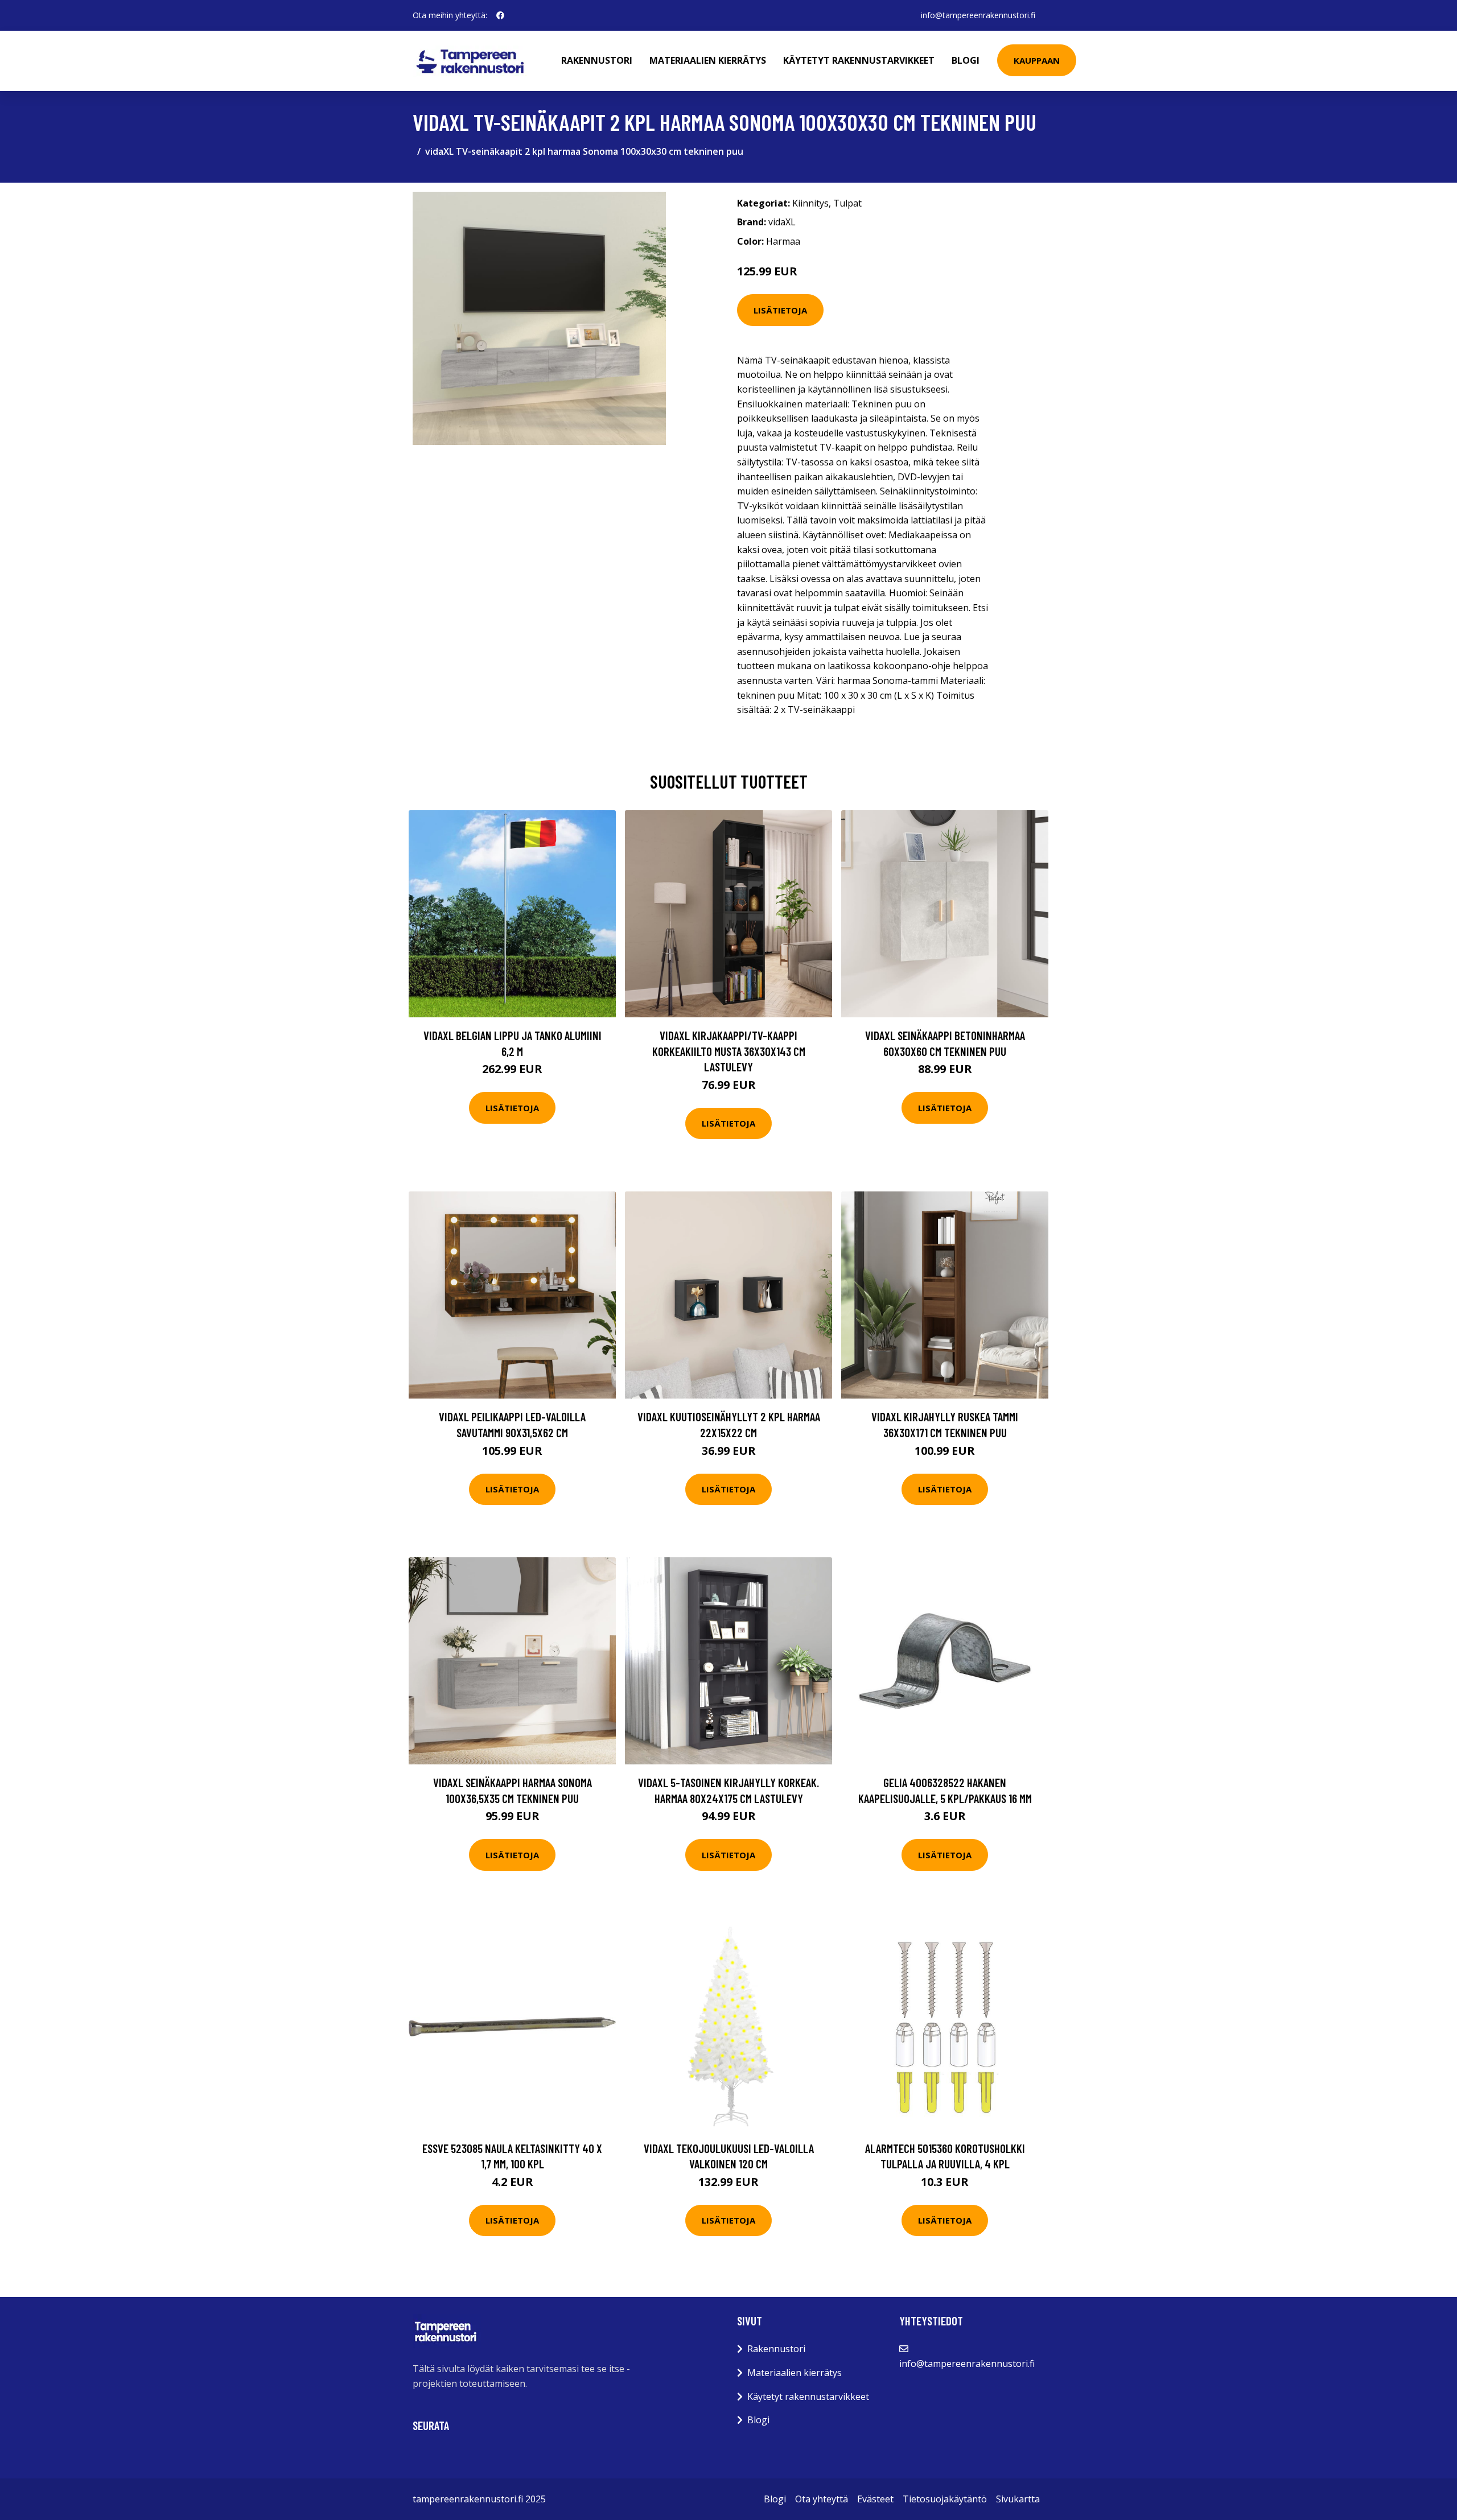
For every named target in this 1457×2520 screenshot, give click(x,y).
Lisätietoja (780, 310)
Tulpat (847, 203)
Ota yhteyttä (822, 2499)
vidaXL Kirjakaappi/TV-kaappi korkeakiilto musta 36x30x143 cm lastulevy (729, 1051)
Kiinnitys (810, 203)
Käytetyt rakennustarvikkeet (859, 60)
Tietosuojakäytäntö (945, 2499)
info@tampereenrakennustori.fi (978, 15)
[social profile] (500, 15)
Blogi (966, 60)
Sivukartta (1018, 2499)
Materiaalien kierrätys (708, 60)
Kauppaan (1037, 60)
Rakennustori (597, 60)
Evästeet (875, 2499)
